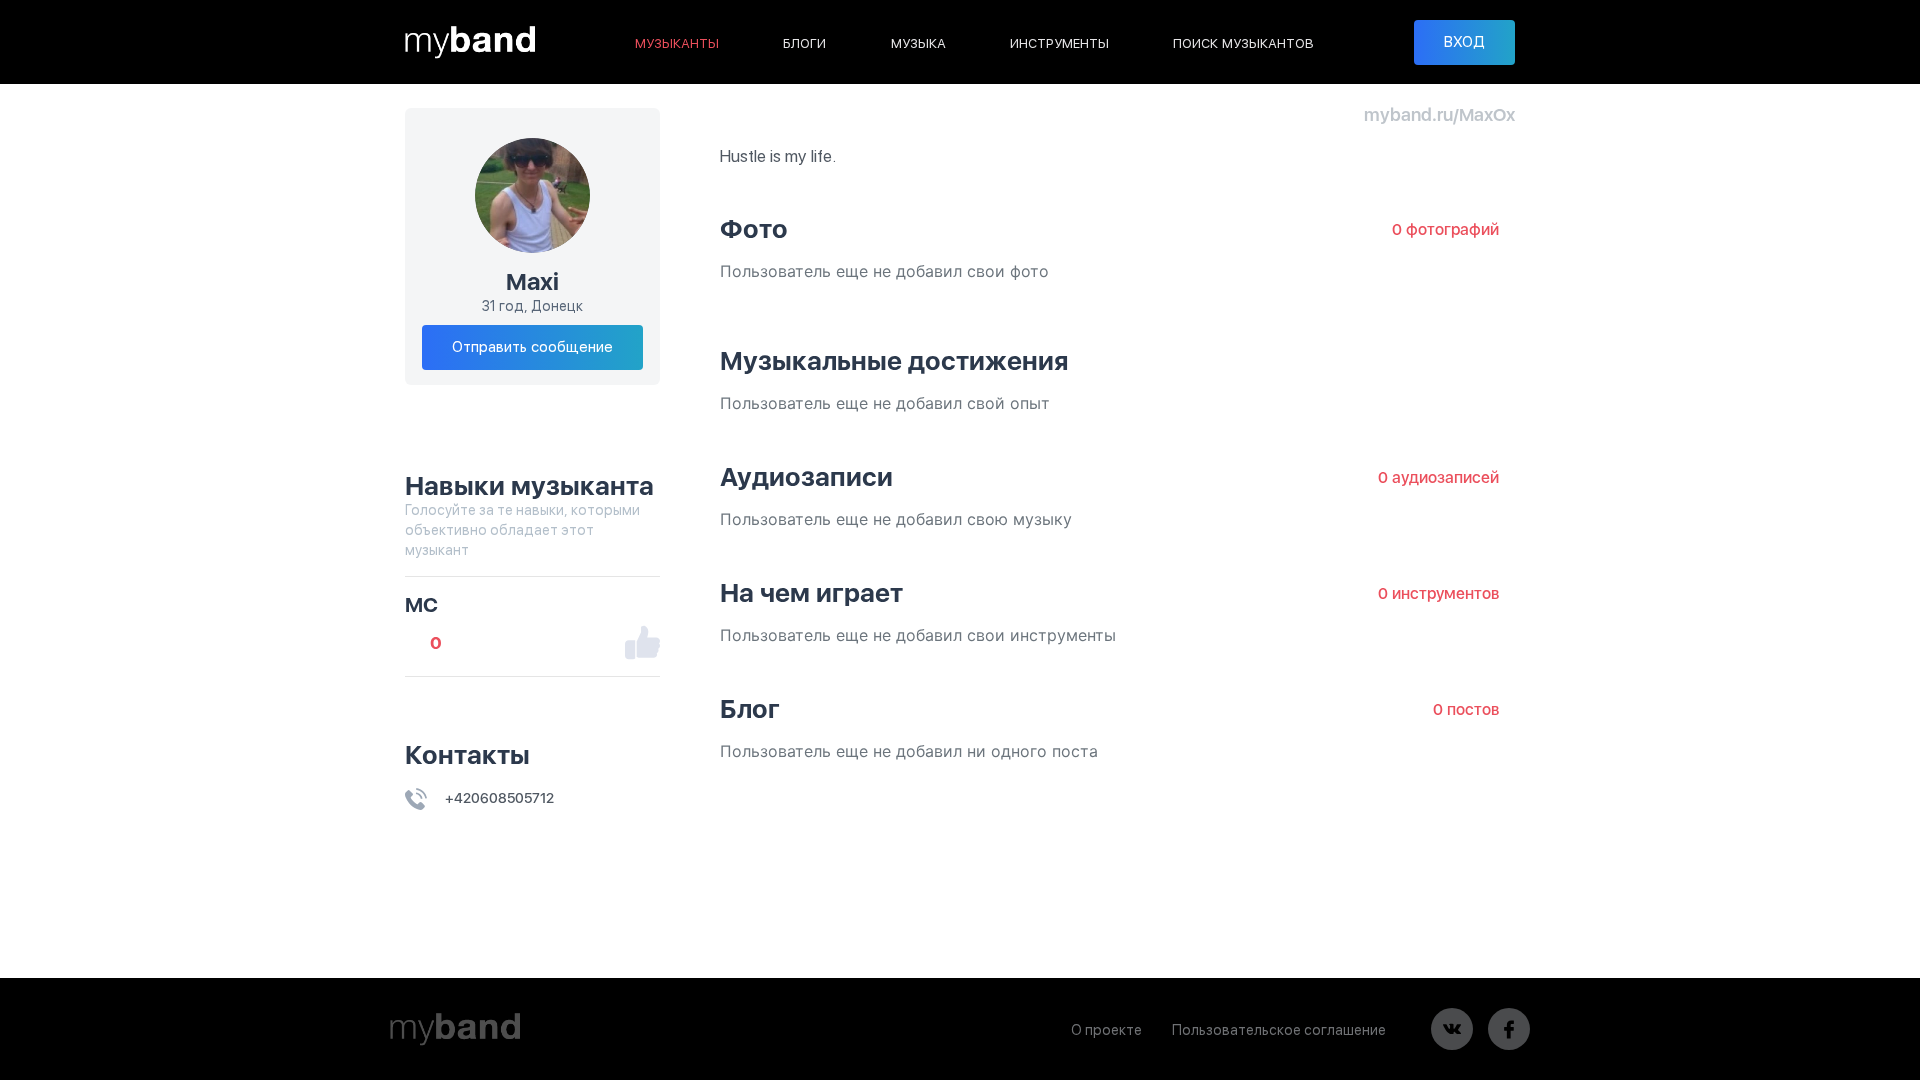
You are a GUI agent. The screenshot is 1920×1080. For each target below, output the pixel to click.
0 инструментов (1438, 593)
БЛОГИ (804, 43)
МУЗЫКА (918, 43)
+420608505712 (498, 798)
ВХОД (1464, 42)
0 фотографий (1445, 229)
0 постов (1466, 709)
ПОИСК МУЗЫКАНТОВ (1243, 43)
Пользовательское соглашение (1279, 1030)
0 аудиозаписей (1438, 477)
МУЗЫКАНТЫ (677, 43)
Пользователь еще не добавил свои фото (884, 271)
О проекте (1106, 1030)
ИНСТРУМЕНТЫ (1059, 43)
